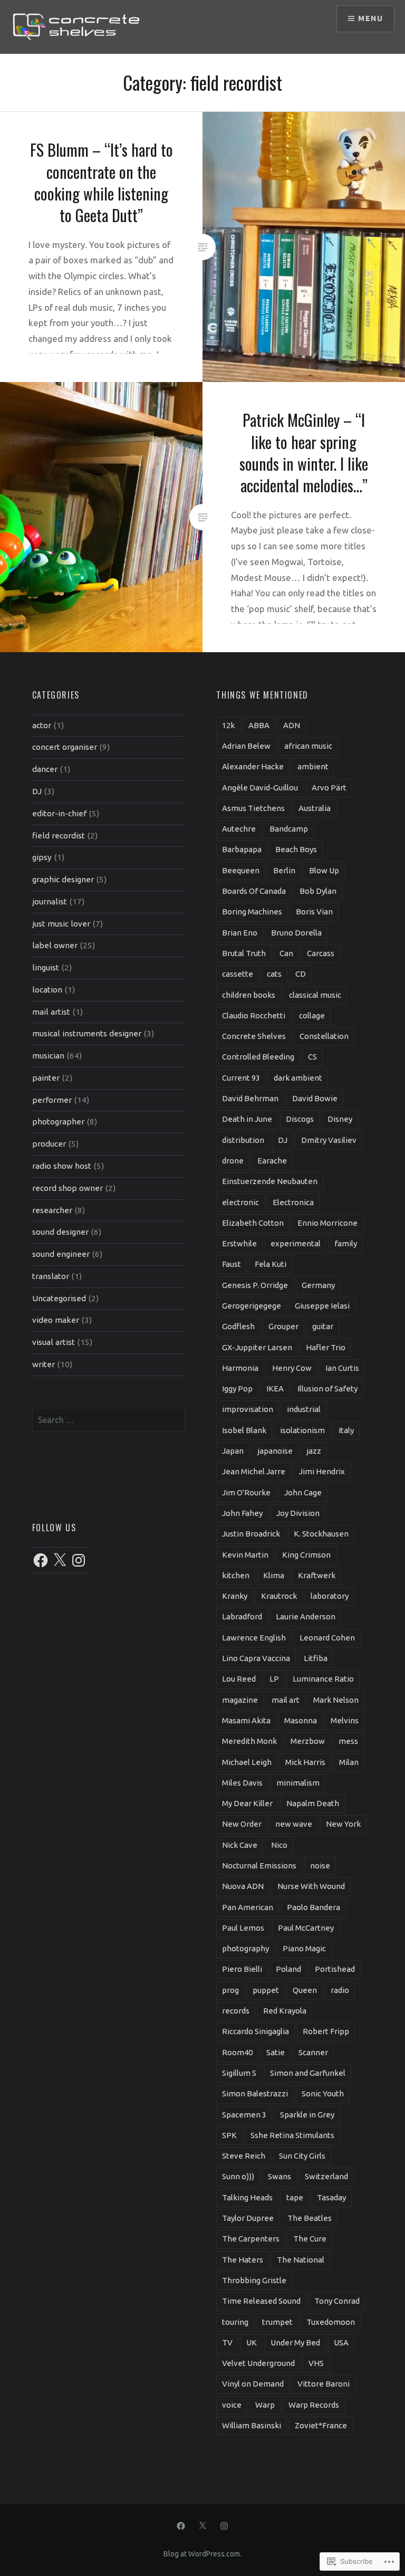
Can (286, 953)
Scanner (313, 2052)
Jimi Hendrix (322, 1471)
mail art (286, 1700)
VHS (316, 2363)
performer (52, 1100)
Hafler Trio (326, 1347)
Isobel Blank (244, 1430)
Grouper (283, 1326)
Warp (265, 2405)
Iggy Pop (237, 1389)
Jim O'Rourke (246, 1492)
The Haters (243, 2260)
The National (301, 2260)
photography (245, 1948)
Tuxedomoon (331, 2322)
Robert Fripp (326, 2031)
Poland (288, 1969)
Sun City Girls (302, 2156)
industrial (304, 1409)
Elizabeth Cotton (253, 1223)
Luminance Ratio (323, 1679)
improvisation (248, 1409)
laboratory (330, 1596)
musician (48, 1056)
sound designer (60, 1232)
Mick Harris (305, 1762)
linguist (46, 967)
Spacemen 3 (244, 2115)
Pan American (248, 1907)
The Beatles (310, 2218)
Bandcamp (289, 829)
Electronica (293, 1202)
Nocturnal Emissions (259, 1866)
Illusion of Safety (327, 1389)
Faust (232, 1264)
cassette (238, 974)
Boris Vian (314, 912)
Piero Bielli (242, 1969)
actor (42, 725)
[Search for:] (109, 1420)
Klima (274, 1575)
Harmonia (240, 1368)
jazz (314, 1451)
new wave (294, 1824)
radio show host (62, 1166)
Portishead (335, 1969)
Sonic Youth (323, 2093)
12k (228, 725)
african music (308, 746)
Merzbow (308, 1741)
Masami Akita (246, 1720)
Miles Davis (242, 1783)
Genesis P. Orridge (255, 1285)
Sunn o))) (238, 2176)
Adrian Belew (246, 746)
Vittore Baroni (324, 2384)
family (346, 1243)
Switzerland (326, 2176)
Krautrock (279, 1596)
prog (230, 1990)
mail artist (51, 1012)
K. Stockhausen (321, 1534)
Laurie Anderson (306, 1616)
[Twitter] (202, 2525)
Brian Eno (240, 933)
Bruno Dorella (296, 933)
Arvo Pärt (329, 788)
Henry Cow (292, 1368)
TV (227, 2343)
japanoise (275, 1451)
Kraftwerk (317, 1575)
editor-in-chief (59, 813)
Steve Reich (244, 2156)
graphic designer (63, 879)
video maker (56, 1320)
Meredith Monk (249, 1741)
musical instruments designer (87, 1033)
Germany (318, 1285)
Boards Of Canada (254, 891)
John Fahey (242, 1513)
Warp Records (314, 2405)
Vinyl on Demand (253, 2384)
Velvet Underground (258, 2363)
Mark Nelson (336, 1700)
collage (312, 1015)
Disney (340, 1119)
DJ (37, 791)
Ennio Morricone (327, 1223)
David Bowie (315, 1098)
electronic (240, 1202)
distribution (243, 1140)
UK (252, 2343)
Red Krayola (285, 2011)
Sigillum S (239, 2073)
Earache (272, 1161)
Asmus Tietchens (253, 808)
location (47, 990)
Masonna (301, 1720)
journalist (50, 901)
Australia (315, 808)
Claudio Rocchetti (254, 1015)
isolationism (302, 1430)
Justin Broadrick (251, 1534)
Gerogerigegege (252, 1306)
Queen (305, 1990)
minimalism (298, 1783)
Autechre (239, 829)
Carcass (321, 953)
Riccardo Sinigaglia (255, 2031)
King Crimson (306, 1555)
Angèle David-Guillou (260, 788)
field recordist (59, 836)
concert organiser (65, 747)
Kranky (235, 1596)
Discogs (300, 1119)
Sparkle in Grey (307, 2115)
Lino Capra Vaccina (256, 1658)
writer (44, 1364)
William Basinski (252, 2425)
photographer (58, 1122)
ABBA (259, 725)
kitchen (236, 1575)
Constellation (324, 1036)
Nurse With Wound (311, 1886)
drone (233, 1161)
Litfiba (316, 1658)
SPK (229, 2135)
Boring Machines (252, 912)
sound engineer (61, 1254)
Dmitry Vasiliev (329, 1140)
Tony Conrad (337, 2301)
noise (320, 1866)
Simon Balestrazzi (255, 2093)
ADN (292, 725)
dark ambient (298, 1078)
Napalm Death (313, 1803)
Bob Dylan (318, 891)
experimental (296, 1243)
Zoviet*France (321, 2425)
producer (49, 1144)
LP (274, 1679)
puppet (266, 1990)
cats (274, 974)
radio (340, 1990)
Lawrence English (254, 1638)
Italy (346, 1430)
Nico (279, 1845)
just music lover (61, 924)
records (236, 2011)
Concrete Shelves (254, 1036)
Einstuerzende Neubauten (270, 1181)
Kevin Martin (245, 1555)
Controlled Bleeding (258, 1057)
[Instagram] (79, 1560)
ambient (313, 766)
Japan (233, 1451)
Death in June (247, 1119)
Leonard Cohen (327, 1638)
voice (232, 2405)
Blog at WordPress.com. (202, 2554)
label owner (55, 945)
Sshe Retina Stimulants (292, 2135)
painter (46, 1078)
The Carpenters (251, 2239)
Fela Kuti (271, 1264)
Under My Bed (295, 2343)
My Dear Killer (247, 1803)
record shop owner (67, 1188)
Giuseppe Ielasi (322, 1306)
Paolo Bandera (314, 1907)
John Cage (303, 1492)
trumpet (277, 2322)
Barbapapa (242, 849)
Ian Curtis (342, 1368)
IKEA (275, 1389)
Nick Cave (240, 1845)
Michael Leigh (247, 1762)
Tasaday (331, 2197)
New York (343, 1824)
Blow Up (324, 870)
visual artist (54, 1342)
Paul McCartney (306, 1928)
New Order (242, 1824)
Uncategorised (59, 1298)
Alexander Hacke (253, 766)
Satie (276, 2052)
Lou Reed (239, 1679)
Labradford (242, 1616)
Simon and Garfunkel (308, 2073)
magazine (240, 1700)
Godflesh (238, 1326)
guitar (323, 1326)
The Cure (310, 2239)
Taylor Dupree (248, 2218)
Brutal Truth (244, 953)
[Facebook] (41, 1560)
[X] (60, 1560)
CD (301, 974)
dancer (45, 769)
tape (295, 2197)
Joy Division (298, 1513)
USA (341, 2343)
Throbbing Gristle (254, 2280)
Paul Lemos (243, 1928)
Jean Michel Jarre (254, 1471)
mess (348, 1741)
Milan (349, 1762)
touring (235, 2322)
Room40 (237, 2052)
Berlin (284, 870)
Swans (279, 2176)
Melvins (345, 1720)
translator (51, 1276)
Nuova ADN (243, 1886)
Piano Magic (304, 1948)
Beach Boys (296, 849)
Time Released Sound (261, 2301)
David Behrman (250, 1098)
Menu (370, 18)
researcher (52, 1210)
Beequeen (241, 870)
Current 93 (241, 1078)
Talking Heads (247, 2197)
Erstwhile (239, 1243)
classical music (315, 995)
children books (249, 995)
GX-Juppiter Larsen (257, 1347)
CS (312, 1057)
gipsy (42, 857)
